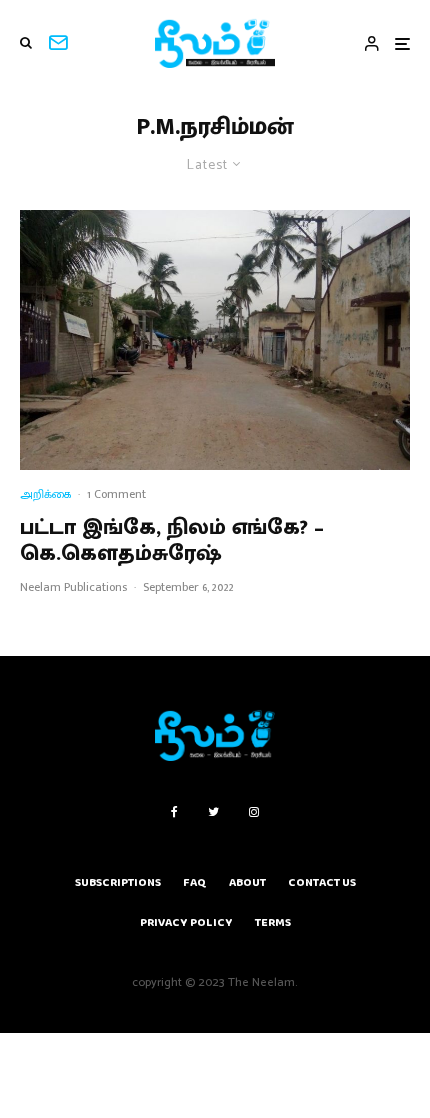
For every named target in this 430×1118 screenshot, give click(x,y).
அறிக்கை (45, 494)
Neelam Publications (73, 587)
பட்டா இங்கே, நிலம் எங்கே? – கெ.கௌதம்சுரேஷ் (172, 541)
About (247, 882)
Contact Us (322, 882)
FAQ (195, 882)
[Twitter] (213, 812)
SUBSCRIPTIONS (118, 882)
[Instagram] (254, 812)
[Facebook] (174, 812)
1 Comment (116, 494)
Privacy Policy (186, 922)
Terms (273, 922)
